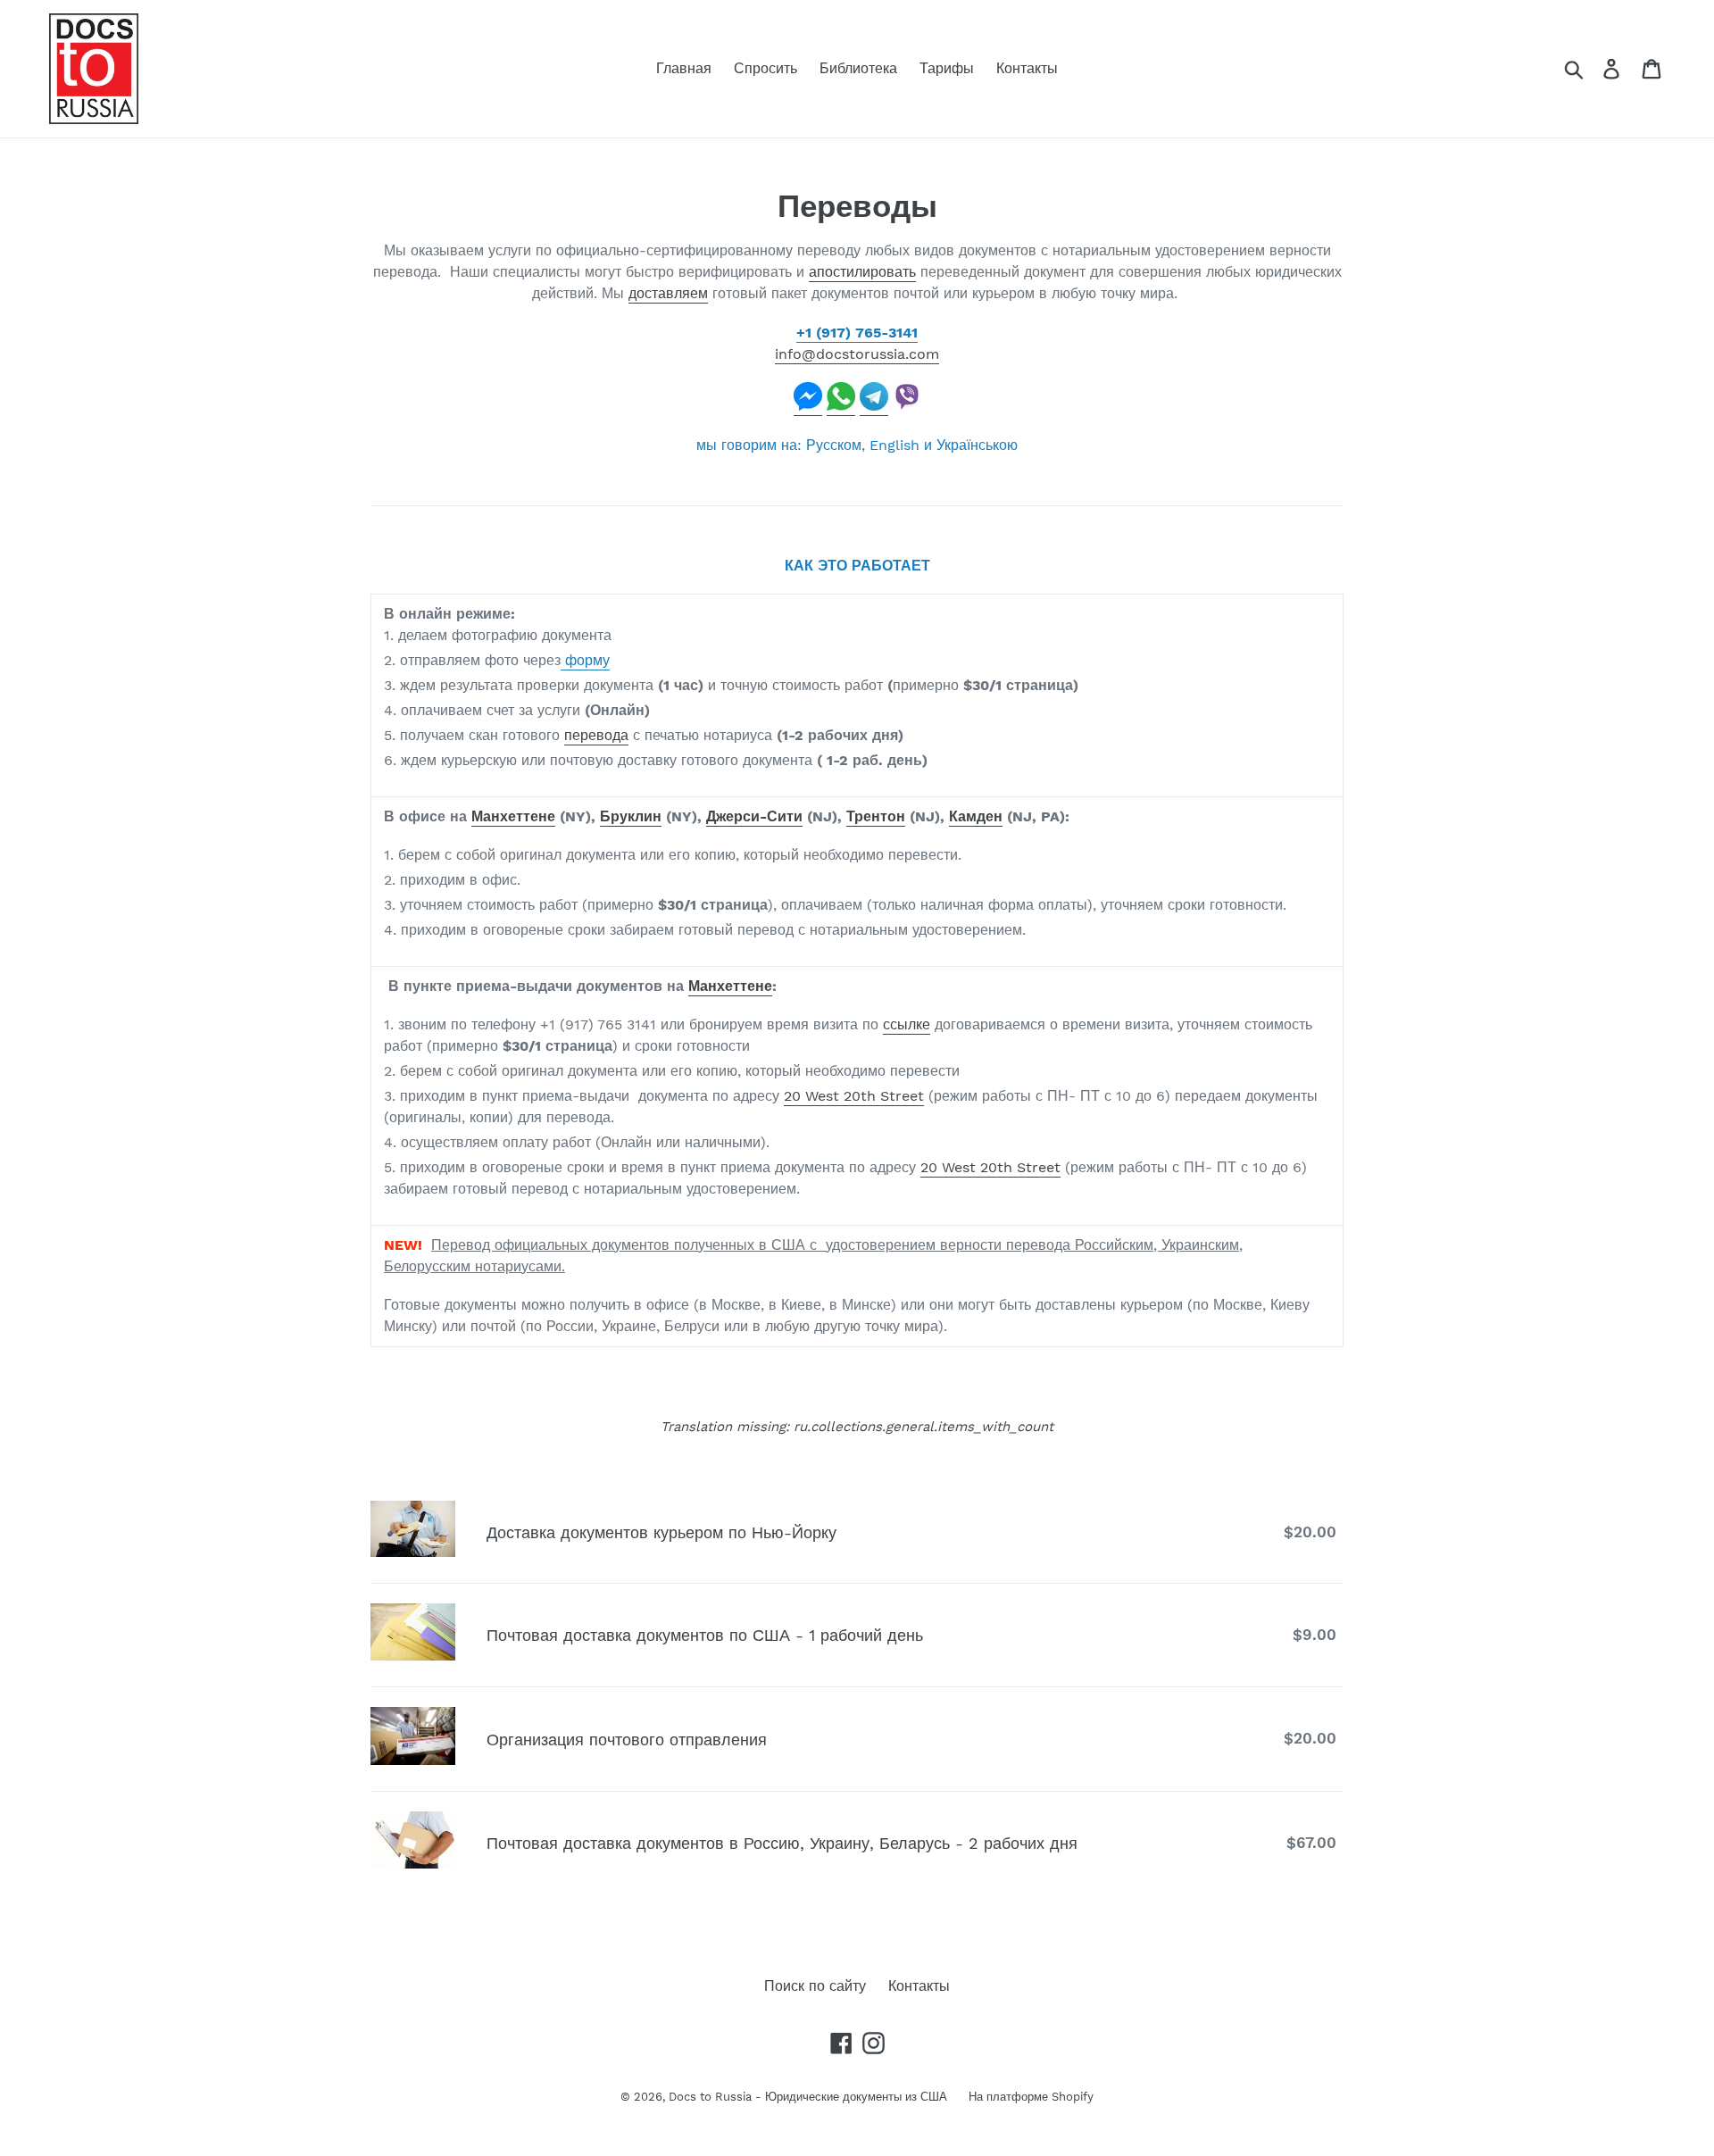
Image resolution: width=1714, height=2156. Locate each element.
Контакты (919, 1986)
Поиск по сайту (815, 1986)
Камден (976, 816)
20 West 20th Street (854, 1096)
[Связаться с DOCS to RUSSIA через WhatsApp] (841, 407)
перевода (596, 735)
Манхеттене (513, 816)
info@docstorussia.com (857, 354)
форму (585, 660)
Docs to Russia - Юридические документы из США (810, 2097)
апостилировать (862, 272)
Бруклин (631, 816)
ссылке (907, 1024)
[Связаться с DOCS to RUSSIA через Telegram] (874, 407)
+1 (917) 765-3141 (857, 333)
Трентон (876, 816)
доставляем (668, 293)
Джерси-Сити (754, 816)
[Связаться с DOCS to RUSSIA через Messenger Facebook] (808, 407)
